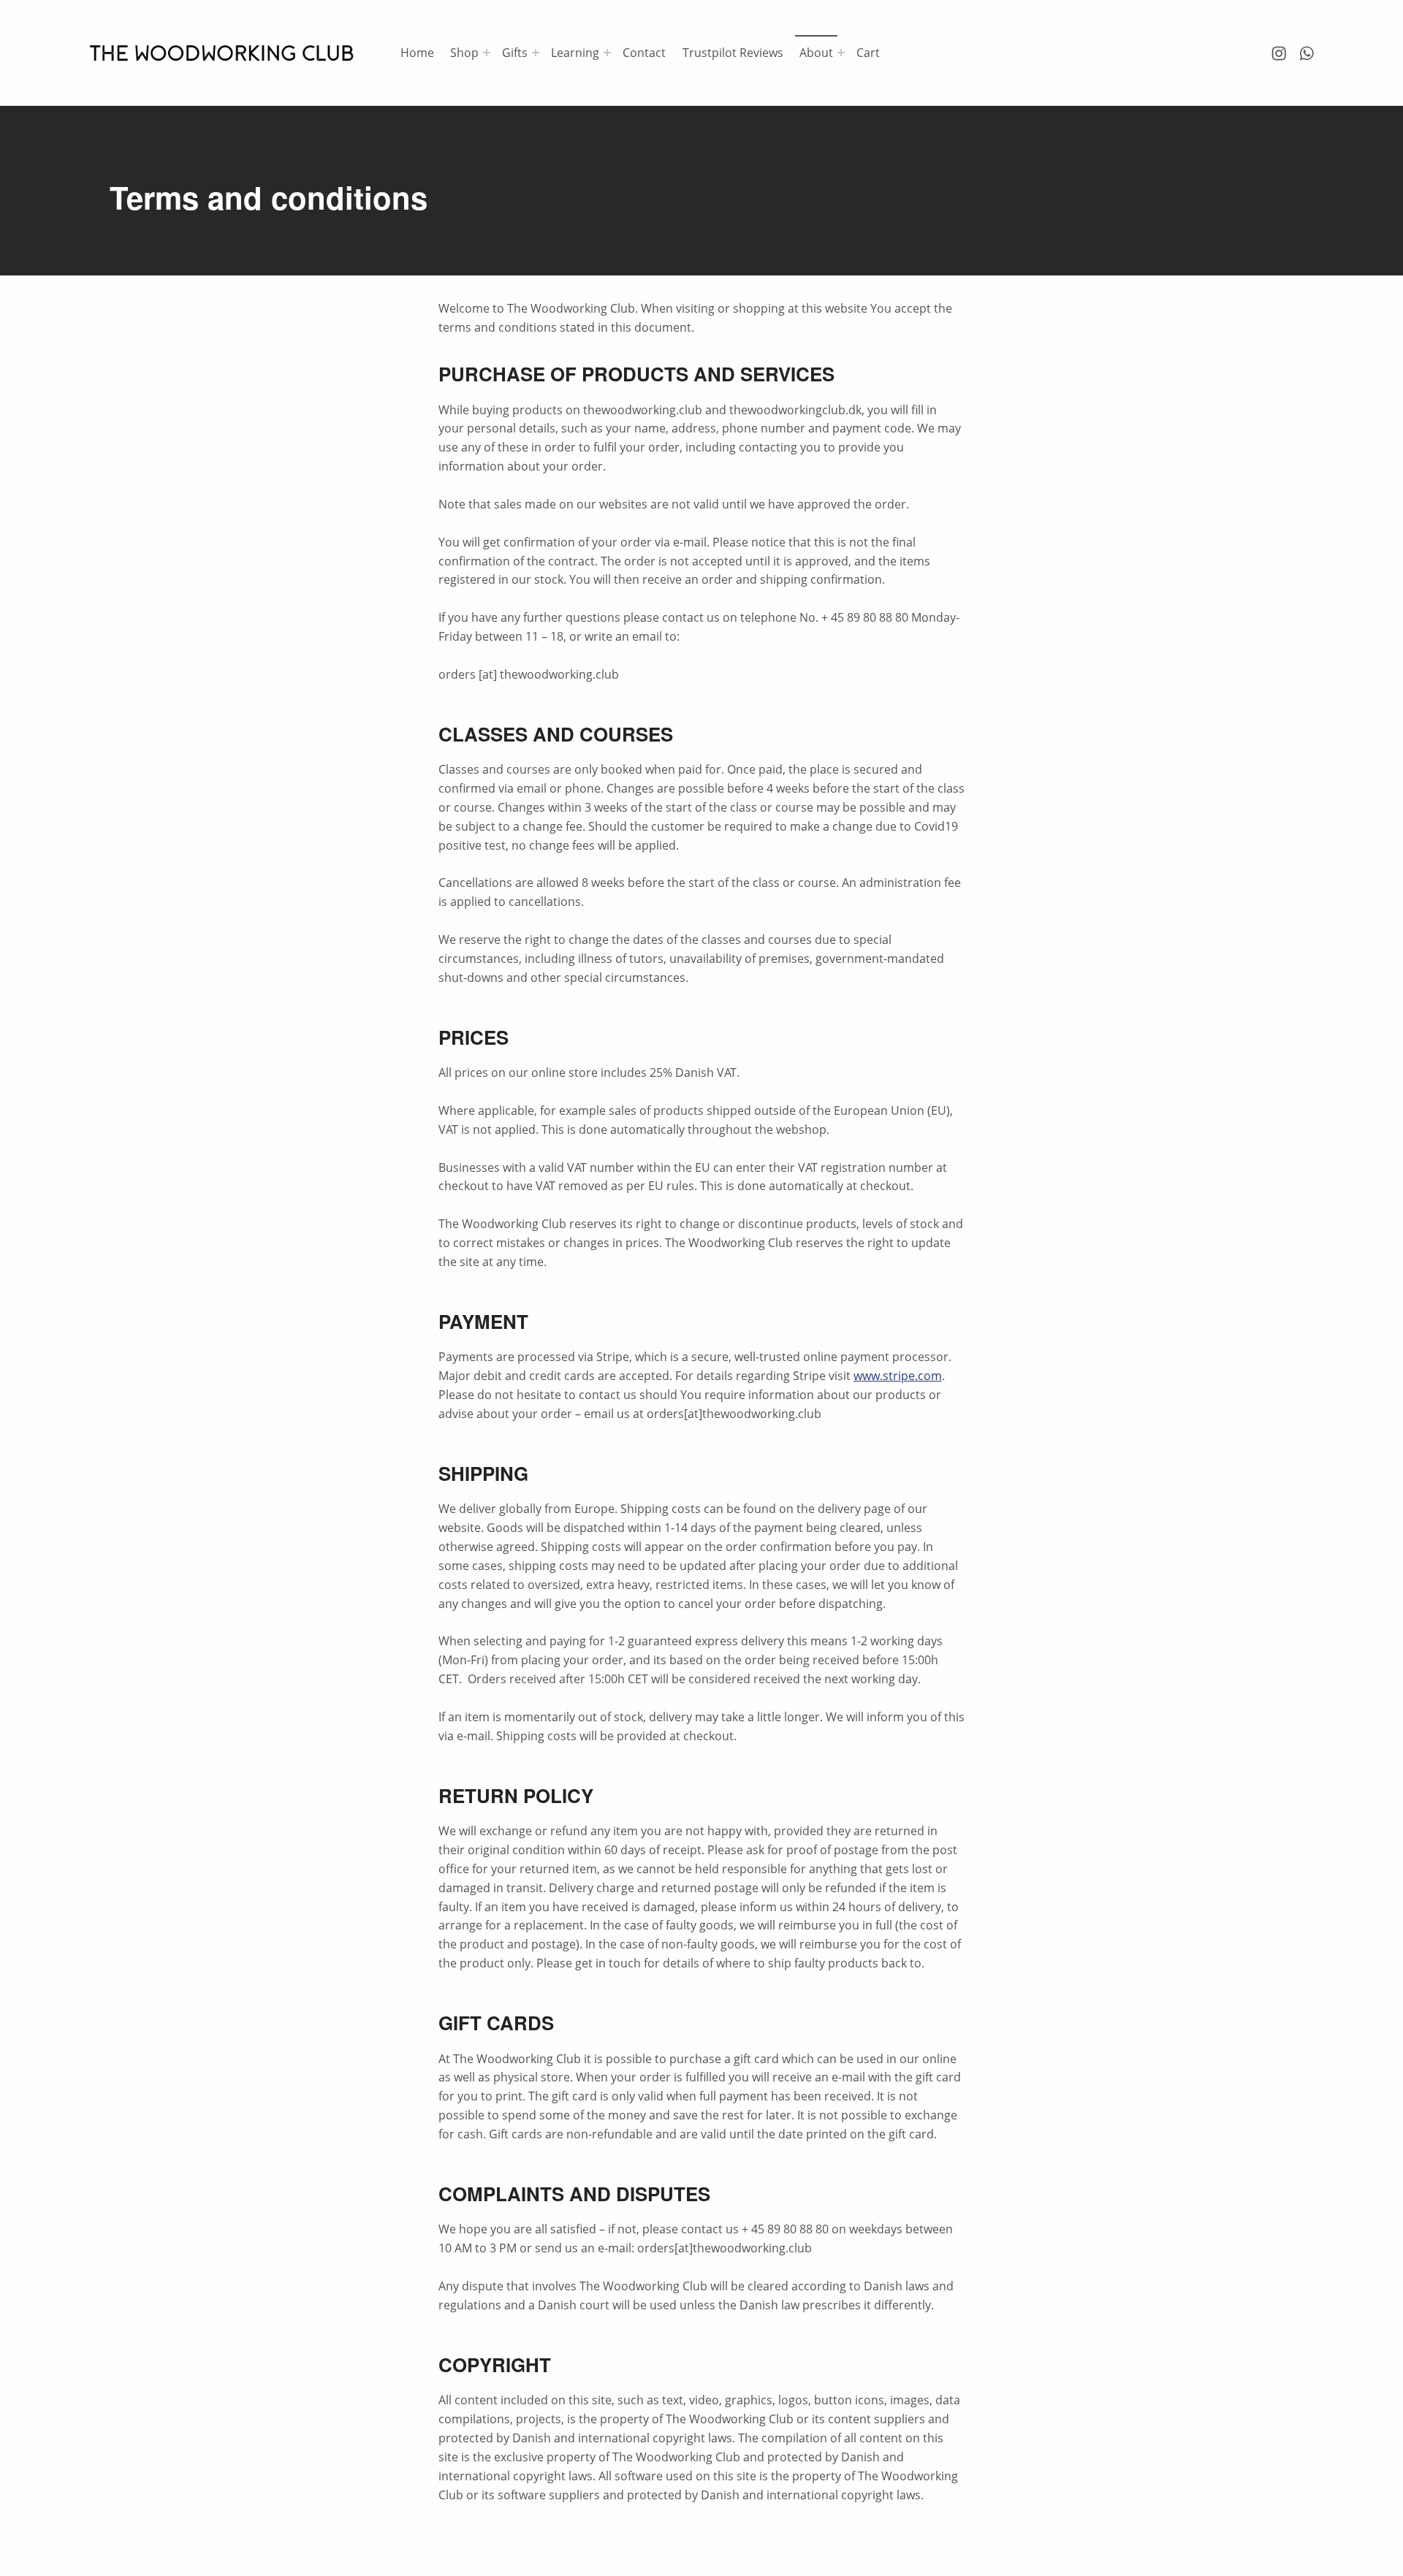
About (816, 53)
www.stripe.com (898, 1376)
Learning (575, 53)
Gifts (515, 53)
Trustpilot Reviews (733, 53)
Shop (464, 53)
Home (417, 53)
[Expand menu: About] (841, 53)
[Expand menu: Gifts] (536, 53)
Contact (644, 53)
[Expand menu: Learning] (607, 53)
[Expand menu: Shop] (487, 53)
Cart (868, 53)
